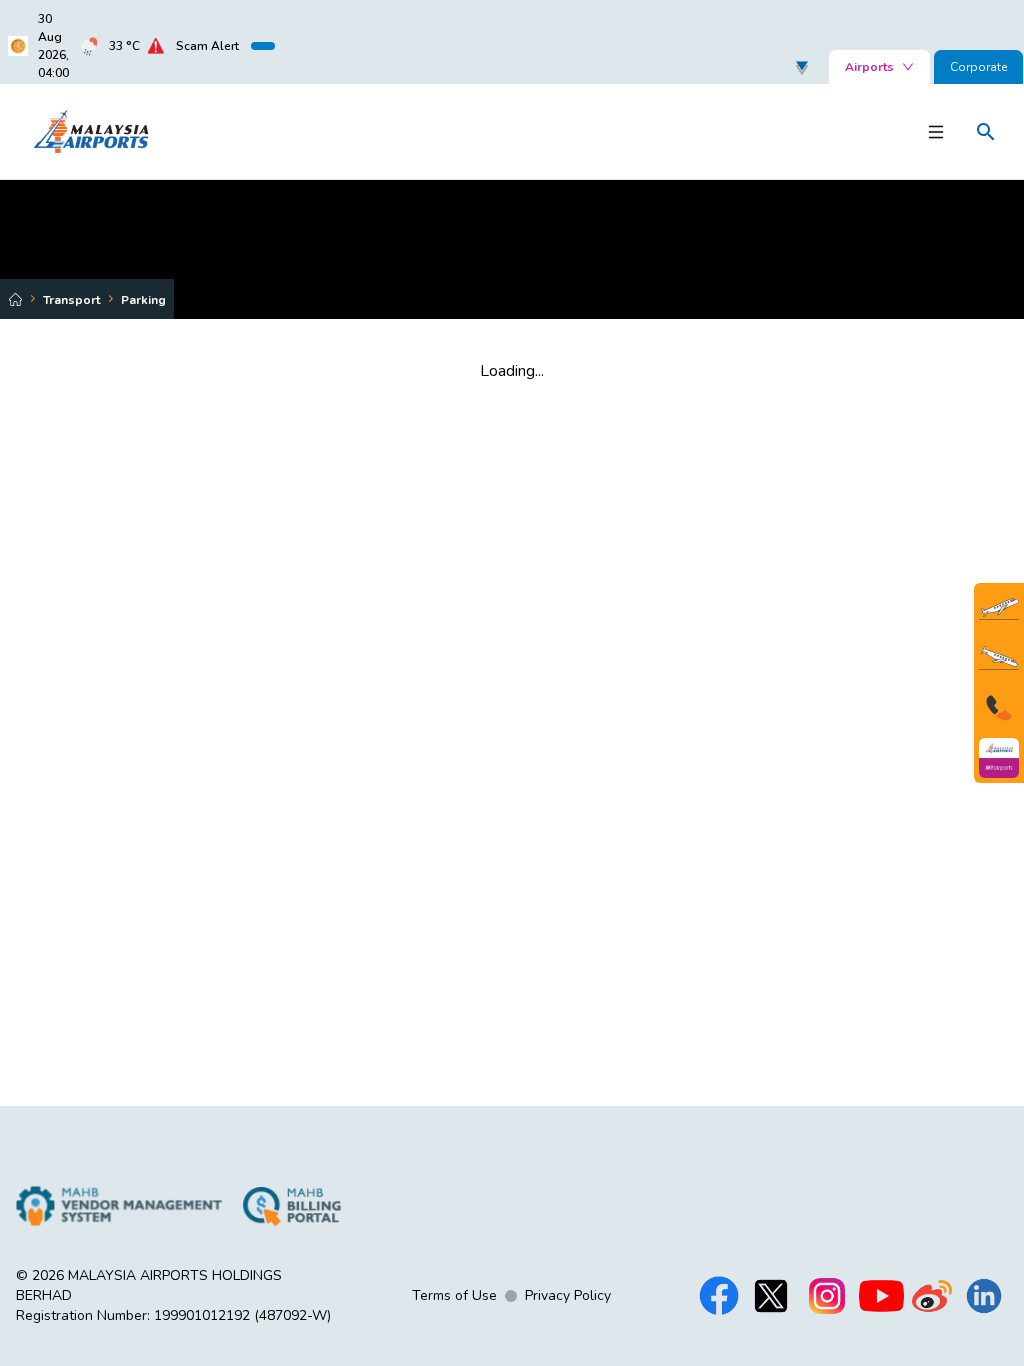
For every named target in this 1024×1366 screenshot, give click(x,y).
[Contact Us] (999, 708)
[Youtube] (881, 1296)
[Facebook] (719, 1296)
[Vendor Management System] (119, 1206)
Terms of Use (454, 1295)
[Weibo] (932, 1296)
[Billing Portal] (292, 1206)
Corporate (978, 67)
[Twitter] (771, 1296)
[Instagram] (827, 1296)
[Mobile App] (999, 758)
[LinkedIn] (984, 1296)
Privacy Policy (568, 1295)
